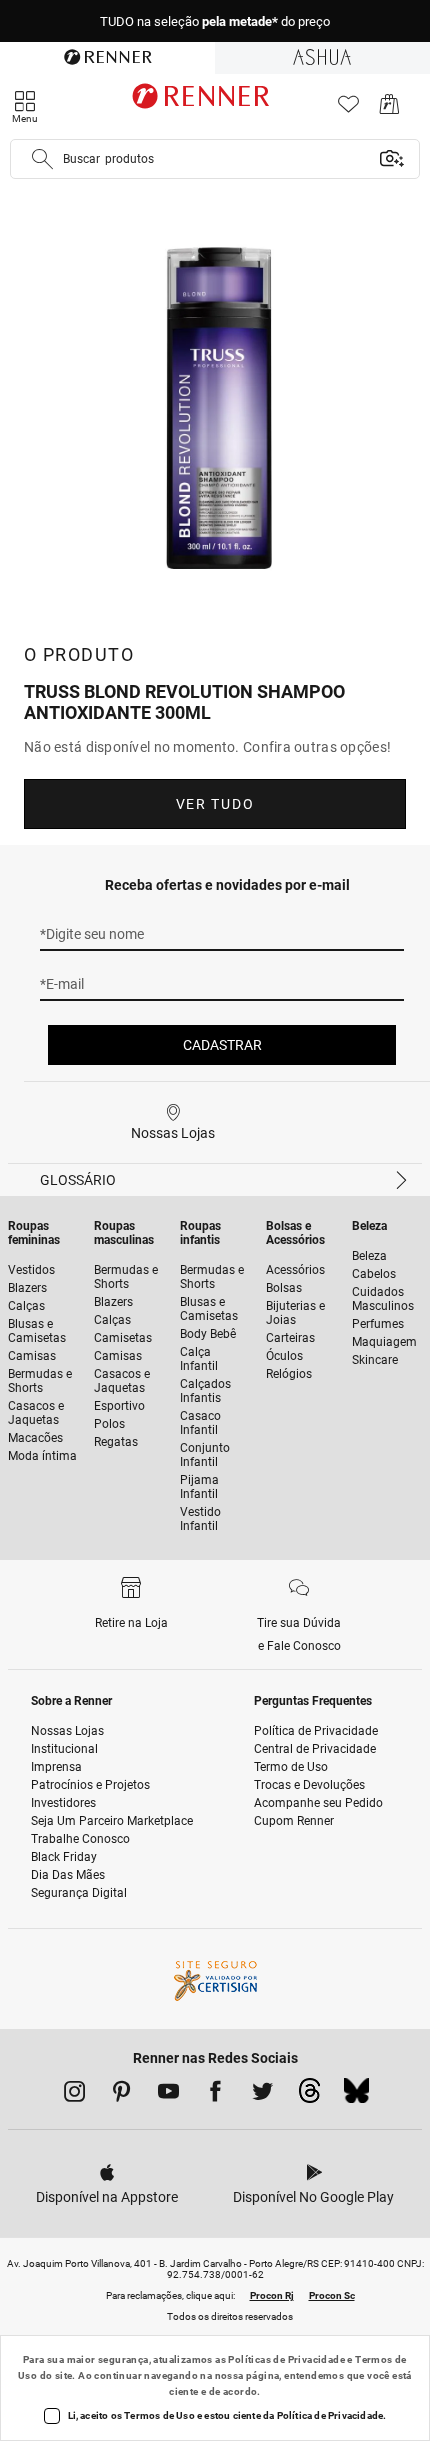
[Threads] (309, 2096)
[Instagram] (74, 2095)
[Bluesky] (356, 2096)
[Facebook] (215, 2095)
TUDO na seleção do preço (215, 21)
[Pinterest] (121, 2095)
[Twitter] (262, 2095)
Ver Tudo (215, 804)
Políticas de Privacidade (286, 2359)
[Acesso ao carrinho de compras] (389, 109)
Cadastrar (222, 1045)
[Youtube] (168, 2095)
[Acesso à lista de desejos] (348, 109)
